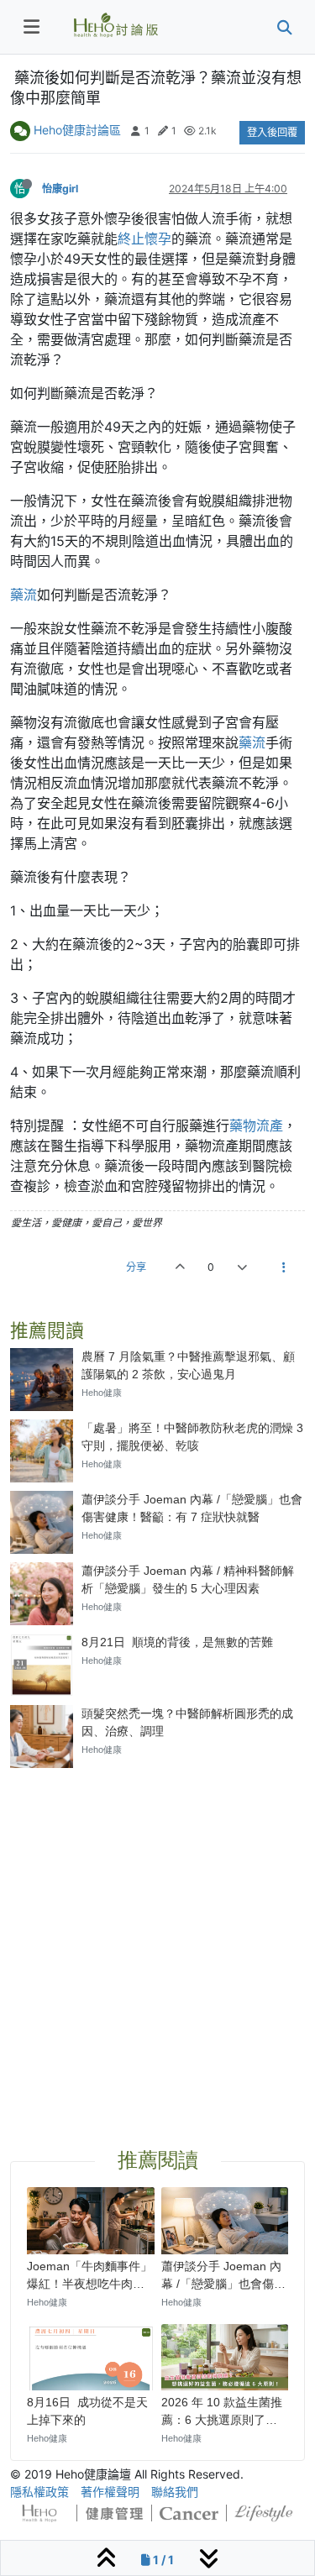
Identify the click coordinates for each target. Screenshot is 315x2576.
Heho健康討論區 (77, 130)
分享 (136, 1267)
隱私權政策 (39, 2492)
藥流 (24, 595)
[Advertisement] (157, 1938)
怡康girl (60, 189)
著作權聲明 (110, 2492)
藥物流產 (256, 1125)
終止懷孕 (144, 239)
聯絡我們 (175, 2492)
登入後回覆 (272, 132)
